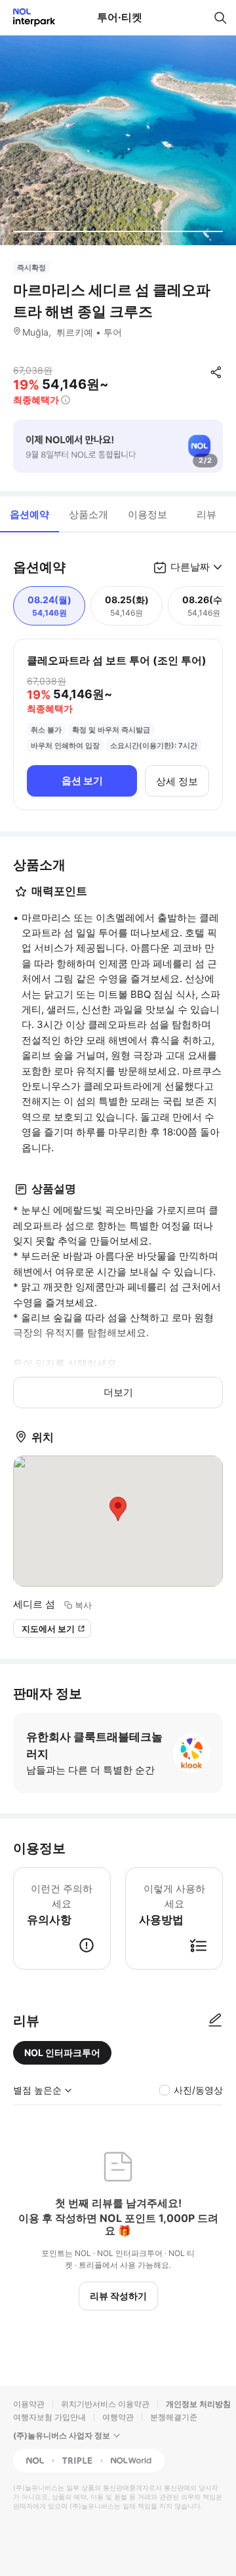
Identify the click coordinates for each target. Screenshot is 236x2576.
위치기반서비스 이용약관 (105, 2404)
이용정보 (147, 514)
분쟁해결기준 (174, 2417)
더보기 (118, 1392)
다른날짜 (190, 567)
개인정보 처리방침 (198, 2404)
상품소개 (88, 514)
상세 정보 (177, 781)
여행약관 (118, 2417)
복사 (83, 1605)
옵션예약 (29, 514)
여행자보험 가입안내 (49, 2417)
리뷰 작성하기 (118, 2296)
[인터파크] (29, 17)
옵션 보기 (82, 781)
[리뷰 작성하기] (215, 2021)
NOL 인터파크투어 (62, 2052)
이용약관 (29, 2404)
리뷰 (206, 514)
